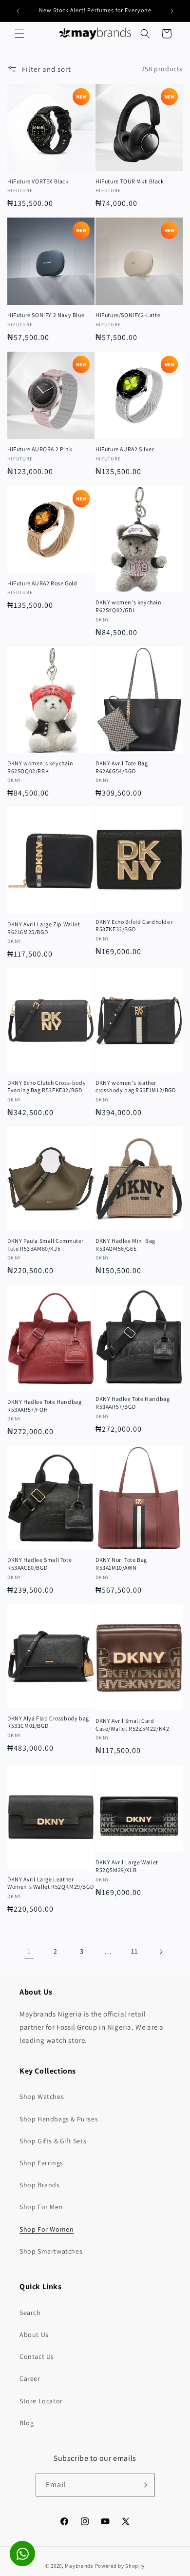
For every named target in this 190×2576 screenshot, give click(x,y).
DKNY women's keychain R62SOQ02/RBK (40, 767)
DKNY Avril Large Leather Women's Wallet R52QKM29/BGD (50, 1883)
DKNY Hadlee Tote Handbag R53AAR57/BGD (133, 1403)
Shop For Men (41, 2207)
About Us (34, 2335)
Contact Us (37, 2356)
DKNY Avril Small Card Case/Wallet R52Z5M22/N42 (132, 1725)
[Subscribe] (144, 2485)
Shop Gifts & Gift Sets (53, 2141)
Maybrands (79, 2566)
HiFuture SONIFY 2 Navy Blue (46, 315)
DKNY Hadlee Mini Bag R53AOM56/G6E (125, 1245)
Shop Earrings (41, 2163)
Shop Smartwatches (51, 2251)
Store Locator (41, 2401)
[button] (19, 34)
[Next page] (161, 1952)
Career (30, 2378)
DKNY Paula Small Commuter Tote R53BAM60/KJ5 (46, 1245)
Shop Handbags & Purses (59, 2119)
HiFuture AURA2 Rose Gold (42, 583)
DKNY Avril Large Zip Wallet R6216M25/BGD (44, 928)
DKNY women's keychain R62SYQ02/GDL (129, 606)
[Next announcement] (172, 11)
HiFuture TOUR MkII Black (130, 181)
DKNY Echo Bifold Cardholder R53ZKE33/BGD (134, 926)
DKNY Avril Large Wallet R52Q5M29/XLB (127, 1866)
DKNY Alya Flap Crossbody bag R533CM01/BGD (48, 1722)
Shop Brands (40, 2185)
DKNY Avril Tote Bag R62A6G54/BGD (122, 767)
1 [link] (29, 1951)
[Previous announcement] (18, 11)
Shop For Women (47, 2229)
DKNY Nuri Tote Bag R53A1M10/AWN (121, 1564)
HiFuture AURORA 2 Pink (40, 449)
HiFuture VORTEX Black (38, 181)
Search (30, 2313)
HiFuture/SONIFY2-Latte (128, 315)
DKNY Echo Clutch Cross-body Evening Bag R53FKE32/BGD (47, 1087)
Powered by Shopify (120, 2566)
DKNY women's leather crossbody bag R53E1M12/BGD (136, 1087)
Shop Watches (42, 2097)
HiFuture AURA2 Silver (125, 449)
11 (134, 1951)
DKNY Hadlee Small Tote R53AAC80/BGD (39, 1564)
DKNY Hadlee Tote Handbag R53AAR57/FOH (44, 1406)
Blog (27, 2423)
